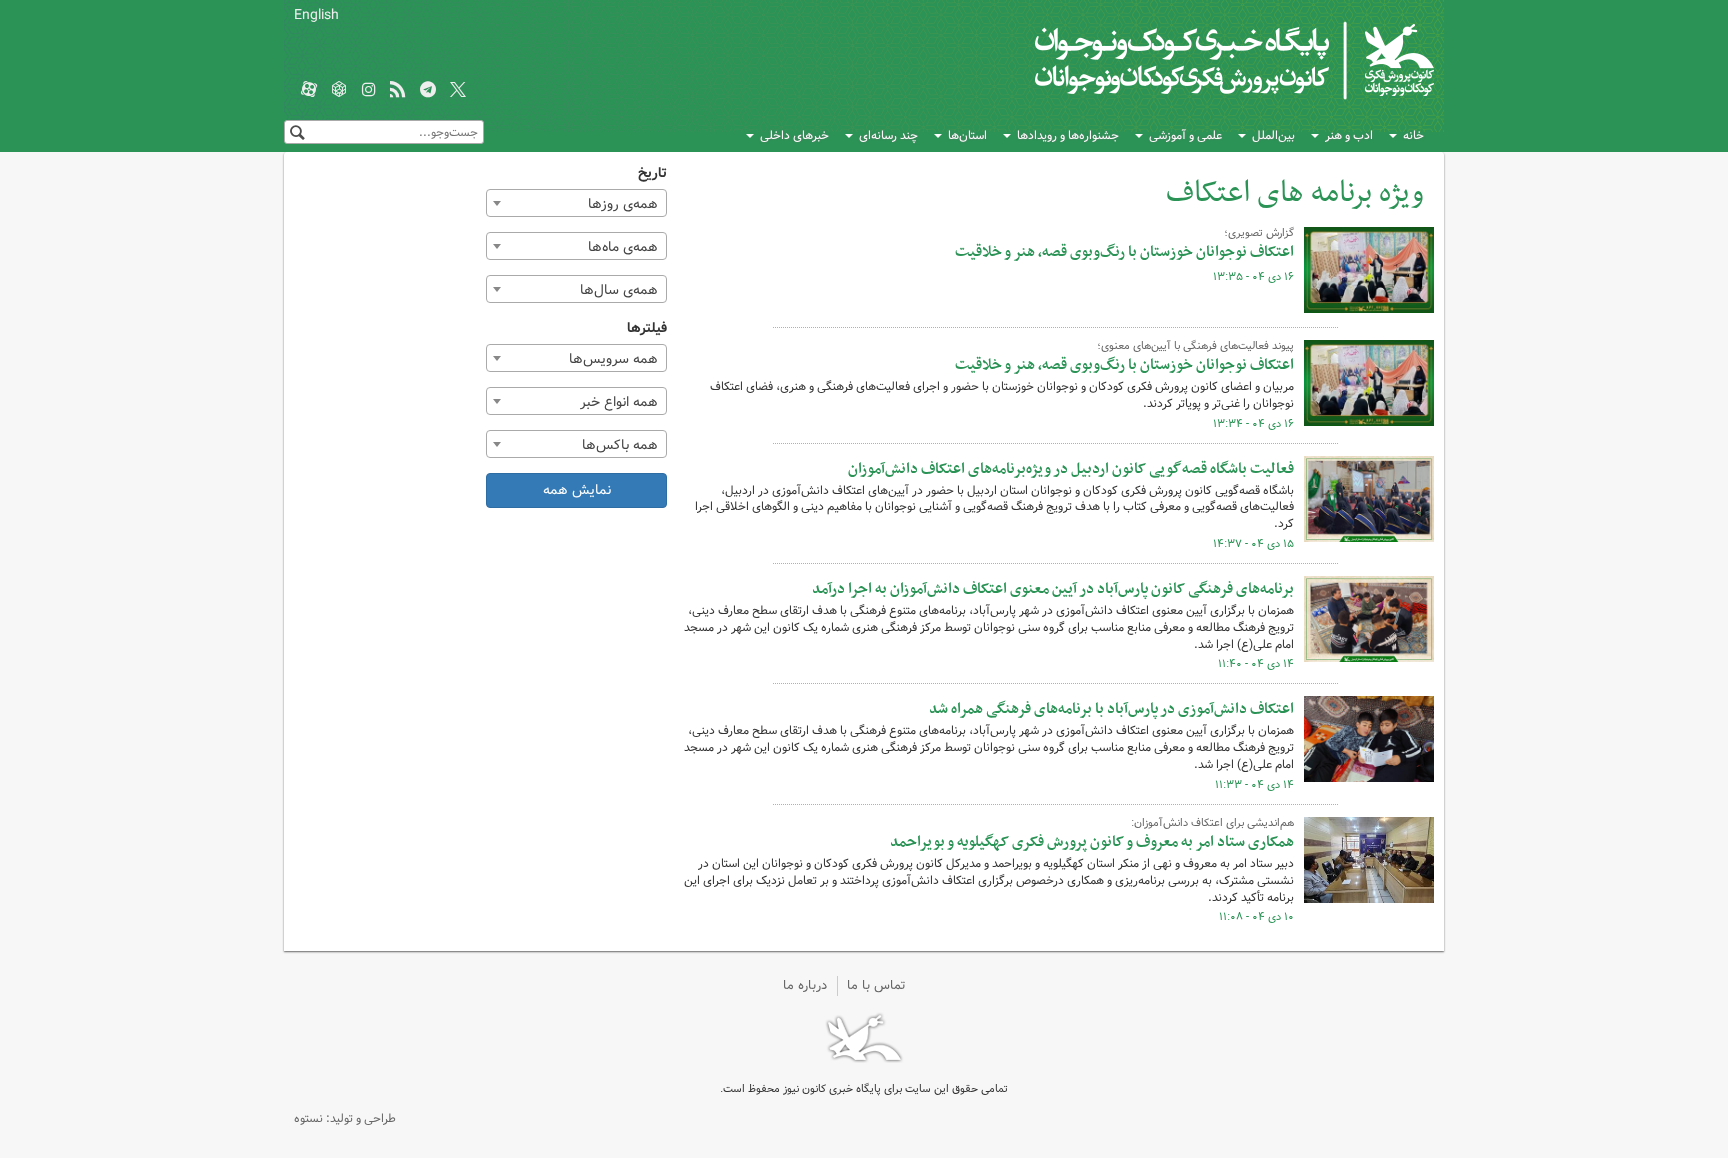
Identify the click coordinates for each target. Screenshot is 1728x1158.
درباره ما (805, 985)
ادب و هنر (1349, 135)
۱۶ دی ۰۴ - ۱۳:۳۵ (1253, 277)
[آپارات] (309, 91)
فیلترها (647, 328)
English (316, 15)
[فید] (398, 91)
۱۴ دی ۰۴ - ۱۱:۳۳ (1254, 785)
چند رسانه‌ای (888, 135)
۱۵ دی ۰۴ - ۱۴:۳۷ (1253, 544)
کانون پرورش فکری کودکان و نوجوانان (1199, 60)
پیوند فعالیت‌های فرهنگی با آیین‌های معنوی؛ (1195, 346)
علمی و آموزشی (1185, 135)
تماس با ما (876, 985)
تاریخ (652, 173)
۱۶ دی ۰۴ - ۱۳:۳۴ (1253, 424)
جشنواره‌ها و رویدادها (1068, 135)
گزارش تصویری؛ (1259, 233)
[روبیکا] (339, 91)
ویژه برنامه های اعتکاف (1295, 193)
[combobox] (577, 203)
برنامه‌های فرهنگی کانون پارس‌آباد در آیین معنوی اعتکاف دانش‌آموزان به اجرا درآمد (1053, 589)
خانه (1413, 135)
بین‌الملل (1273, 135)
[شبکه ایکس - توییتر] (458, 91)
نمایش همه (577, 490)
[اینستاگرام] (369, 91)
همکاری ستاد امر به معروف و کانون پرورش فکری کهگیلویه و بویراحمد (1092, 842)
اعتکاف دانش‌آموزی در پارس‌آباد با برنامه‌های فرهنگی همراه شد (1111, 709)
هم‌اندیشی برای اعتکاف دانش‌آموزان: (1212, 823)
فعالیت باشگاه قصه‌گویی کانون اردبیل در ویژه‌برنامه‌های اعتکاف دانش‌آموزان (1071, 469)
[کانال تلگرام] (428, 91)
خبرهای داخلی (794, 135)
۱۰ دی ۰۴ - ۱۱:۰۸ (1256, 917)
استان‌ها (967, 135)
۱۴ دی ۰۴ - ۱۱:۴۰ (1256, 664)
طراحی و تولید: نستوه (345, 1118)
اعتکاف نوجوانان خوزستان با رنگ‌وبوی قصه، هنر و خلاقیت (1124, 252)
